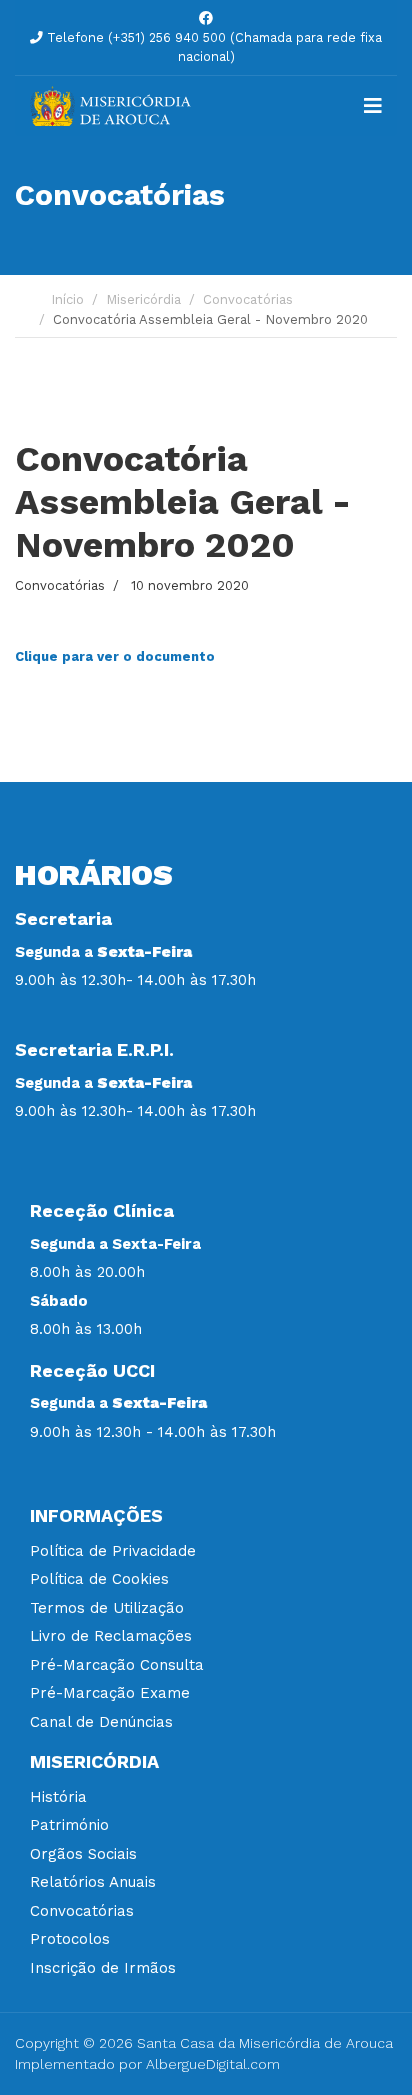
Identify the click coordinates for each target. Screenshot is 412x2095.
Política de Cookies (99, 1579)
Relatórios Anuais (93, 1882)
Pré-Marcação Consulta (117, 1665)
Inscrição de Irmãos (103, 1968)
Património (69, 1825)
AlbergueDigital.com (213, 2064)
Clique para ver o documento (115, 656)
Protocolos (70, 1939)
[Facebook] (206, 18)
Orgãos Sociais (83, 1854)
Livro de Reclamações (111, 1636)
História (58, 1797)
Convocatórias (60, 585)
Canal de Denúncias (101, 1722)
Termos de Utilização (107, 1608)
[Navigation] (373, 106)
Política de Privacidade (113, 1551)
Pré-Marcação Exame (110, 1693)
